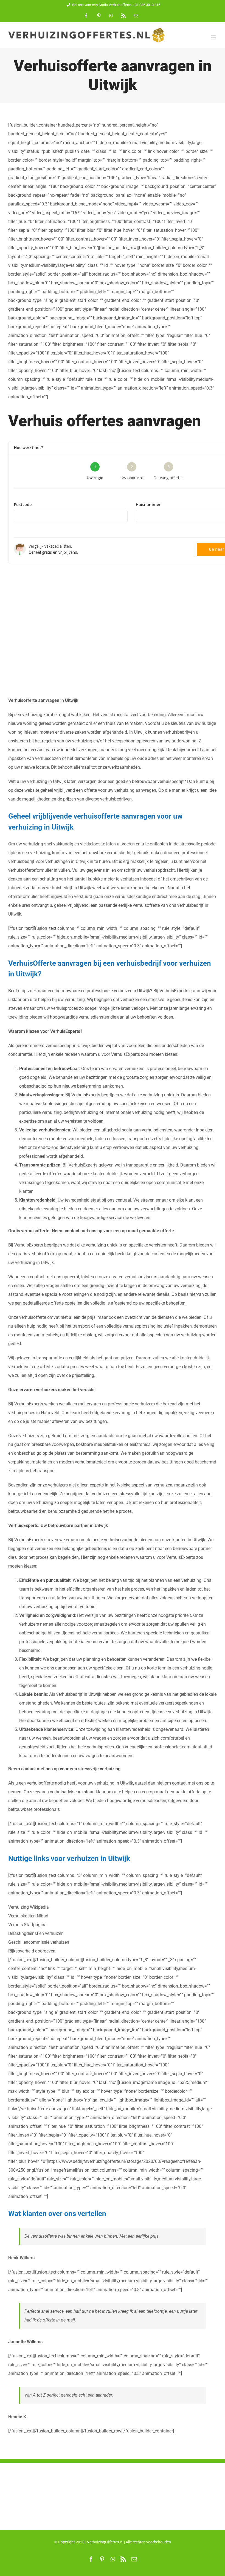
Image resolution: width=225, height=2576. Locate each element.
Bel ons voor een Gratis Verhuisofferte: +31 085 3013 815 (116, 5)
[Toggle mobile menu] (214, 37)
